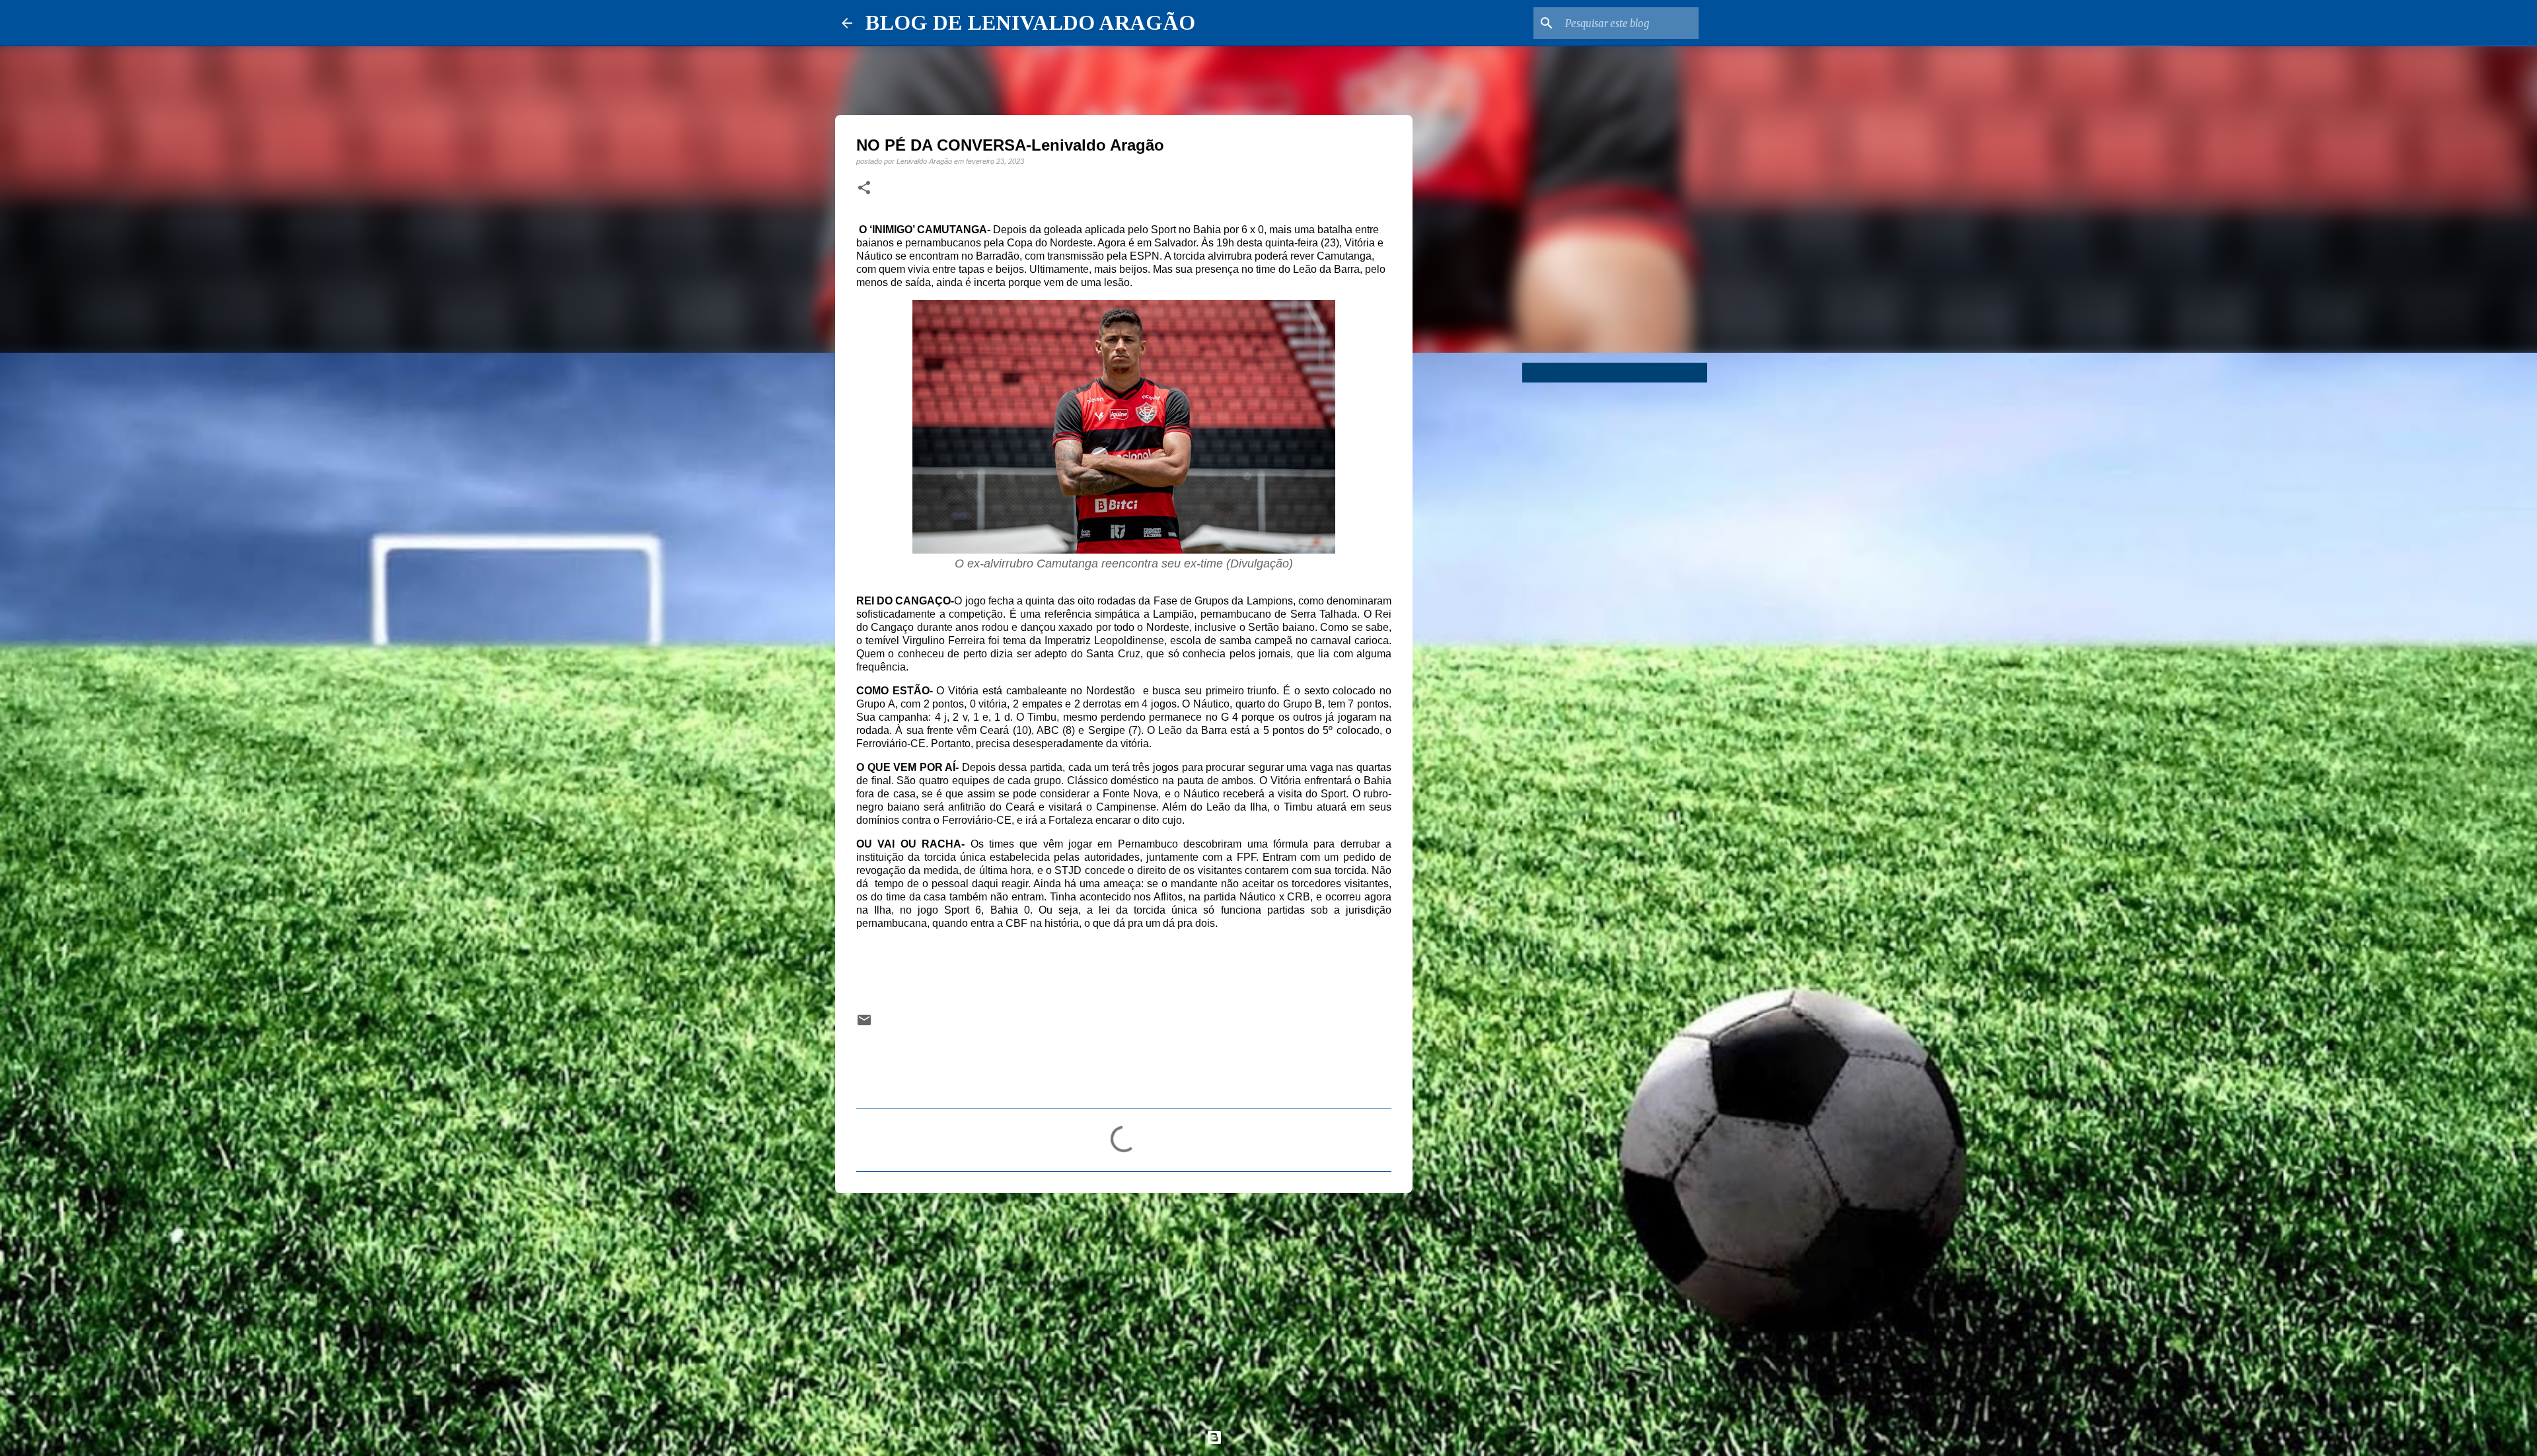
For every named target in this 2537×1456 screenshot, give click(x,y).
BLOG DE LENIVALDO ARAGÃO (1030, 22)
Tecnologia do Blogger (1276, 1437)
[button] (864, 188)
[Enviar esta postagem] (864, 1024)
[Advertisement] (1124, 1305)
